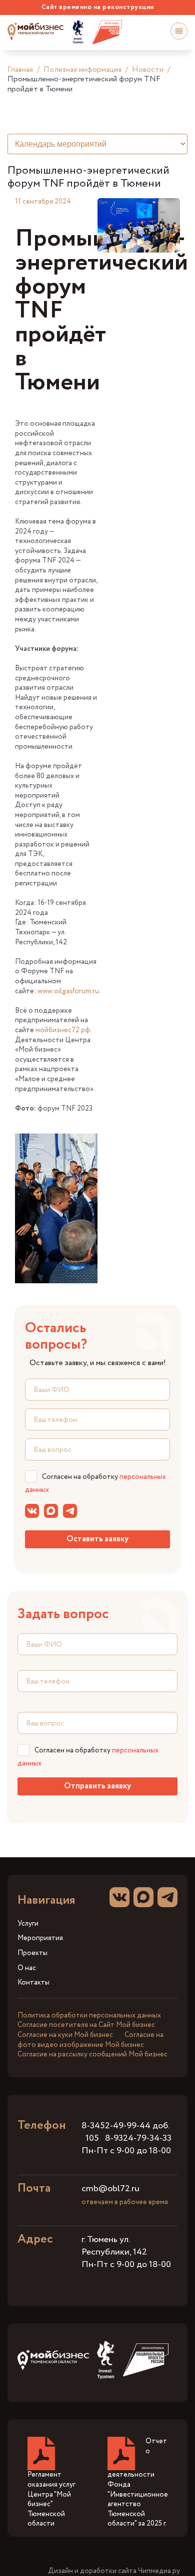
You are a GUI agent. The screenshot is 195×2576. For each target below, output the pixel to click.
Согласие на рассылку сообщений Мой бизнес (92, 2054)
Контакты (33, 1983)
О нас (27, 1968)
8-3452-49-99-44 (116, 2126)
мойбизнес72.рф (63, 1030)
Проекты (32, 1953)
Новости (148, 70)
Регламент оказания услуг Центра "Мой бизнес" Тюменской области (51, 2499)
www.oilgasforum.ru (68, 991)
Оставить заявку (97, 1539)
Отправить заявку (97, 1786)
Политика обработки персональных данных (89, 2015)
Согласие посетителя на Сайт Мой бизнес (86, 2025)
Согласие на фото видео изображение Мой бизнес (90, 2040)
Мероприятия (40, 1938)
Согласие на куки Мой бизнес (65, 2035)
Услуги (28, 1924)
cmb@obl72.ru (110, 2189)
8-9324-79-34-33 (138, 2138)
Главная (20, 70)
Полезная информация (82, 70)
